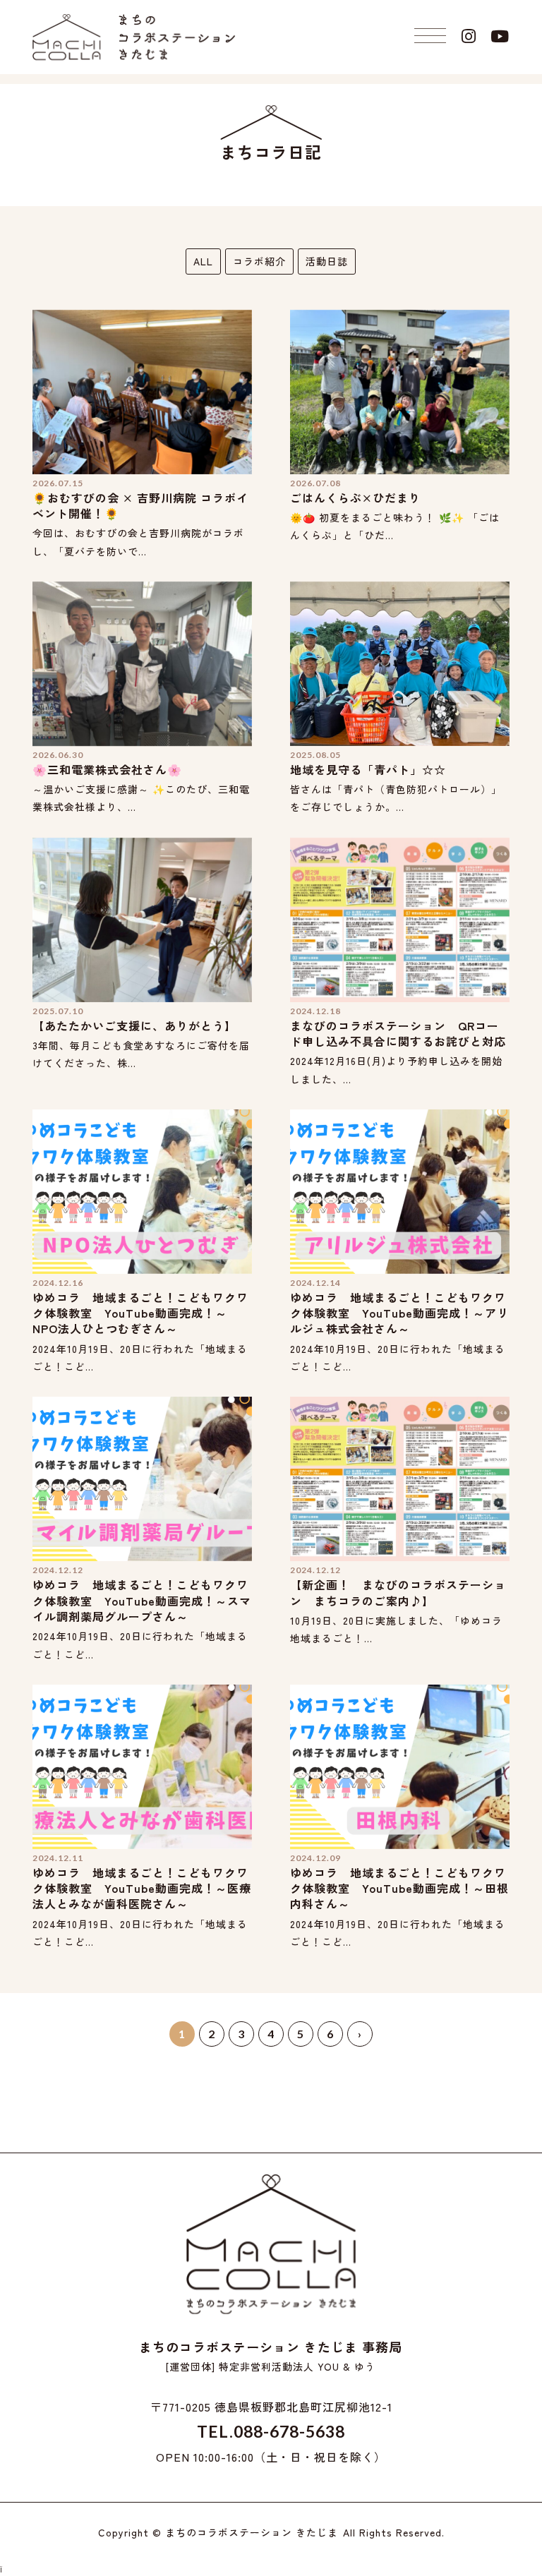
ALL (203, 261)
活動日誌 (327, 261)
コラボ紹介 (259, 261)
